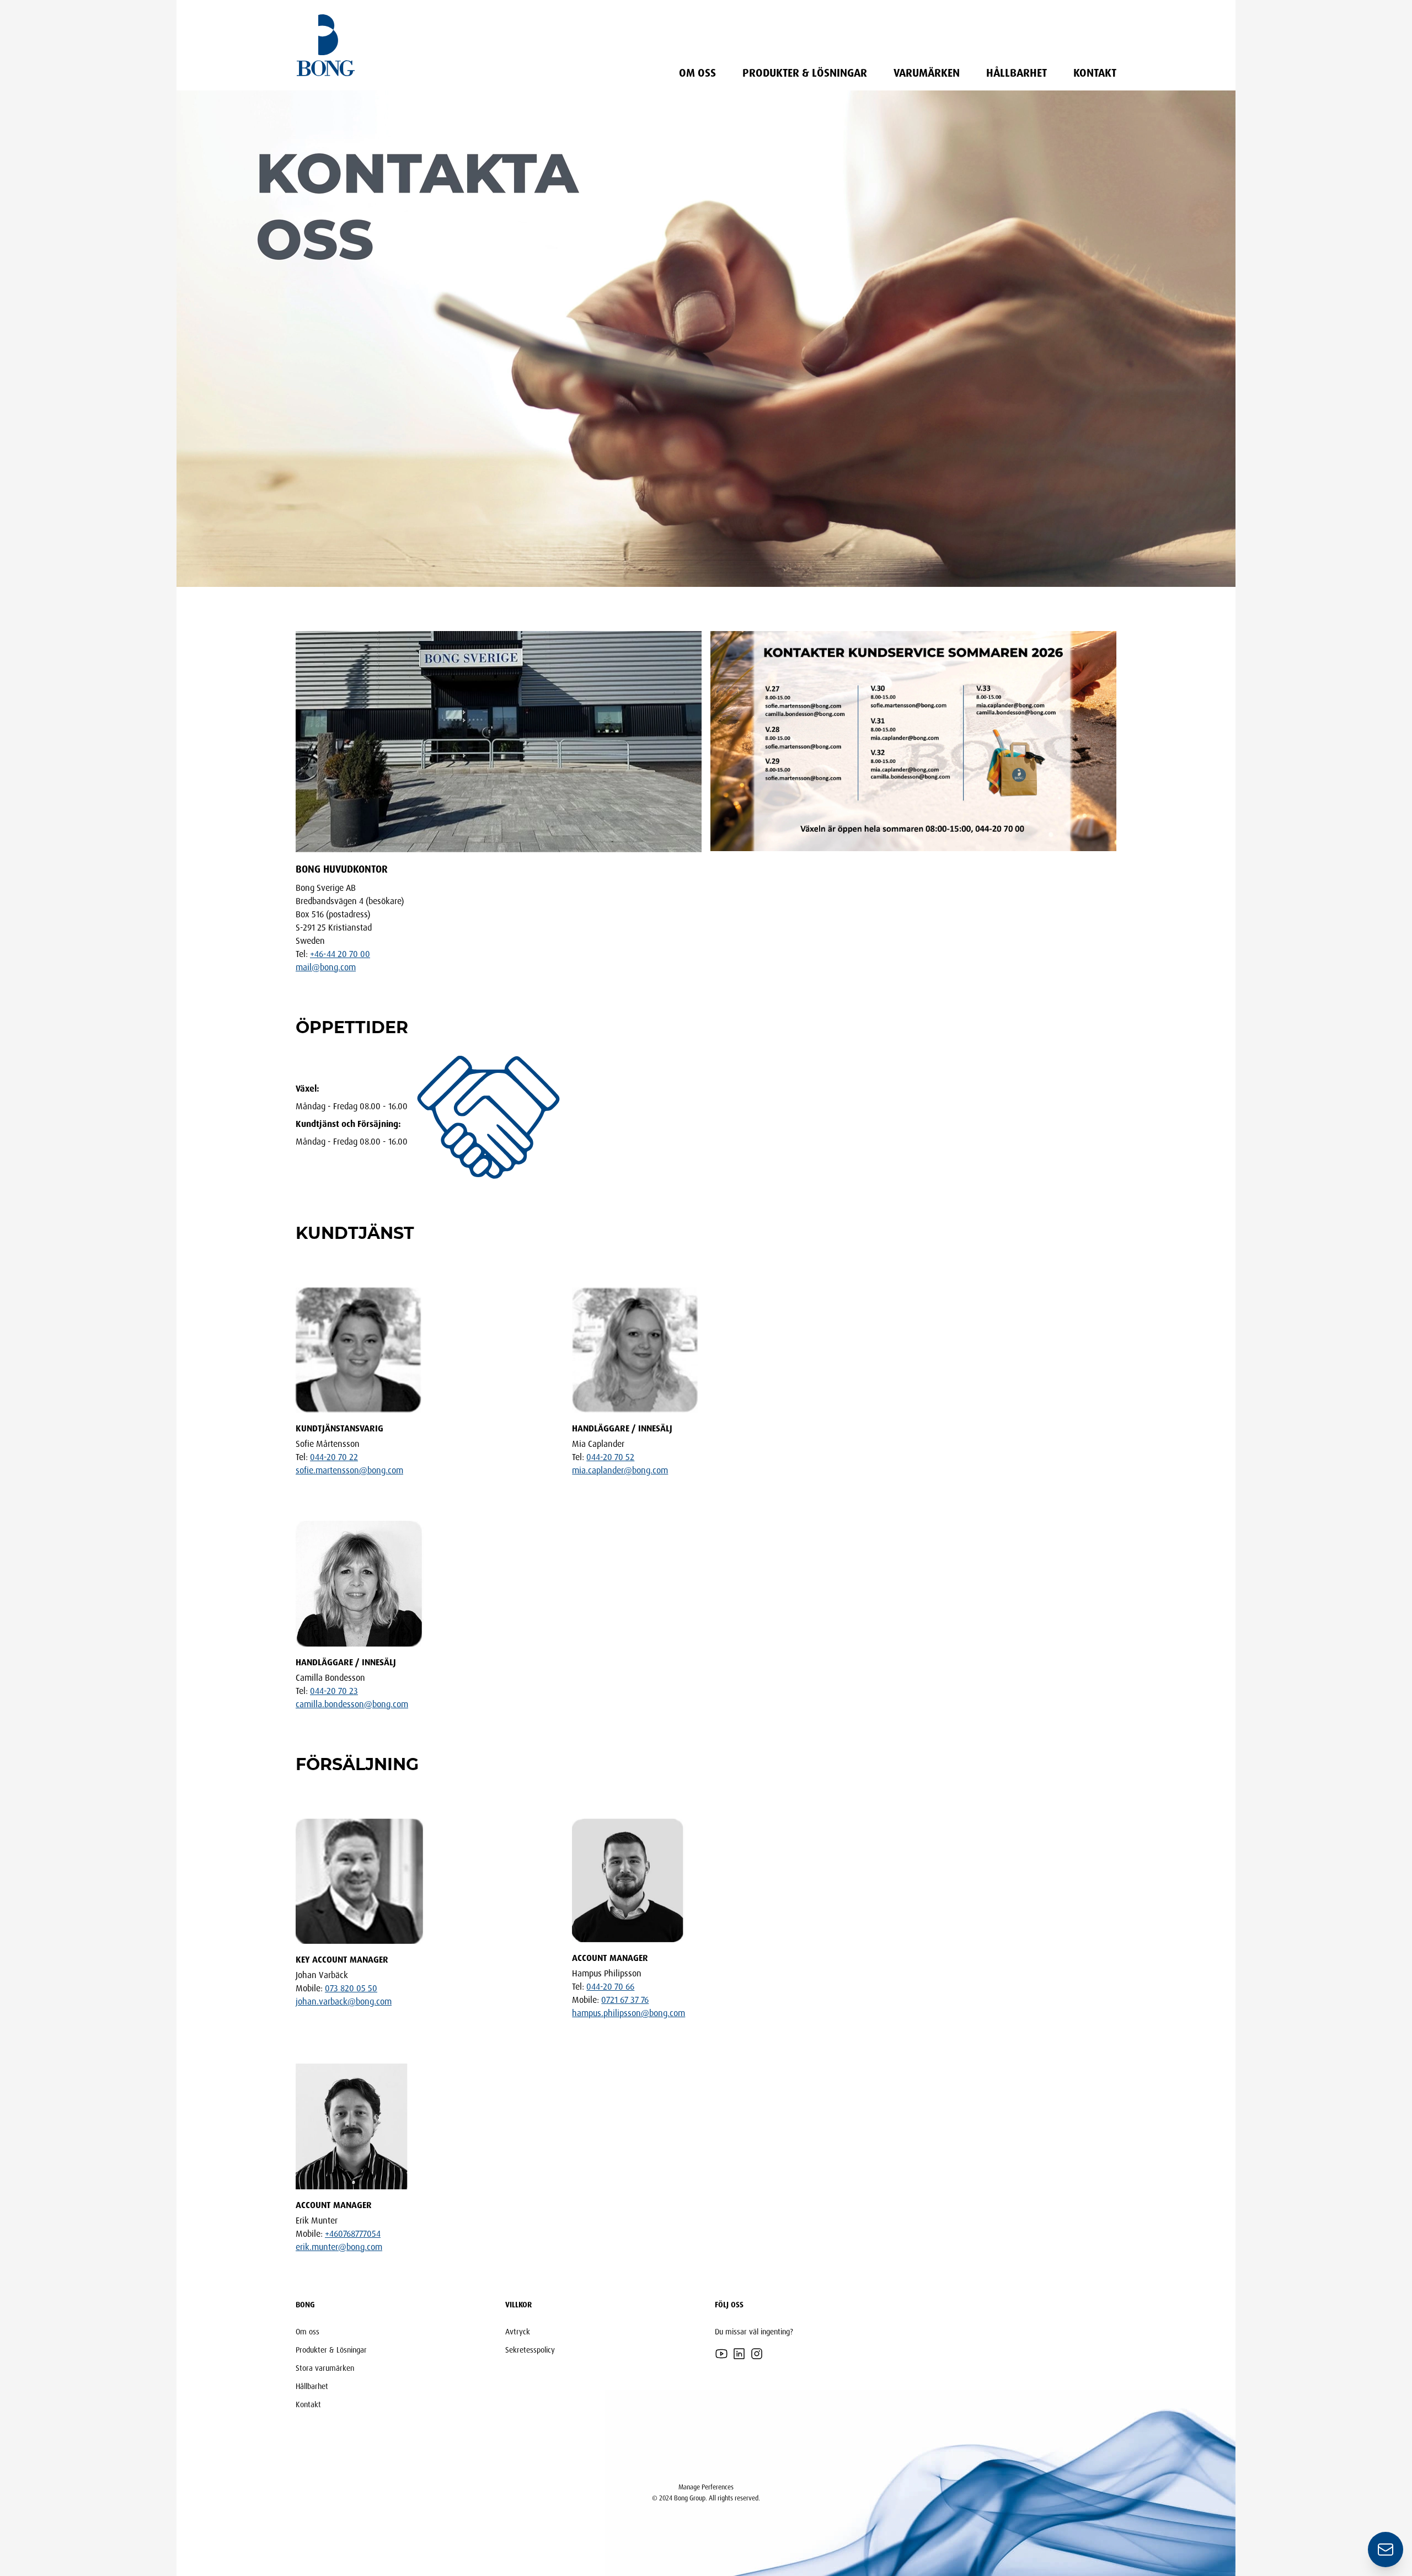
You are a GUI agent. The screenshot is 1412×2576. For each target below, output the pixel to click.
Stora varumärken (325, 2368)
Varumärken (927, 73)
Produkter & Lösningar (805, 73)
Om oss (697, 73)
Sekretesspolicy (530, 2350)
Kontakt (1095, 73)
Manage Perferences (706, 2487)
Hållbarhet (1017, 73)
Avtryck (518, 2331)
